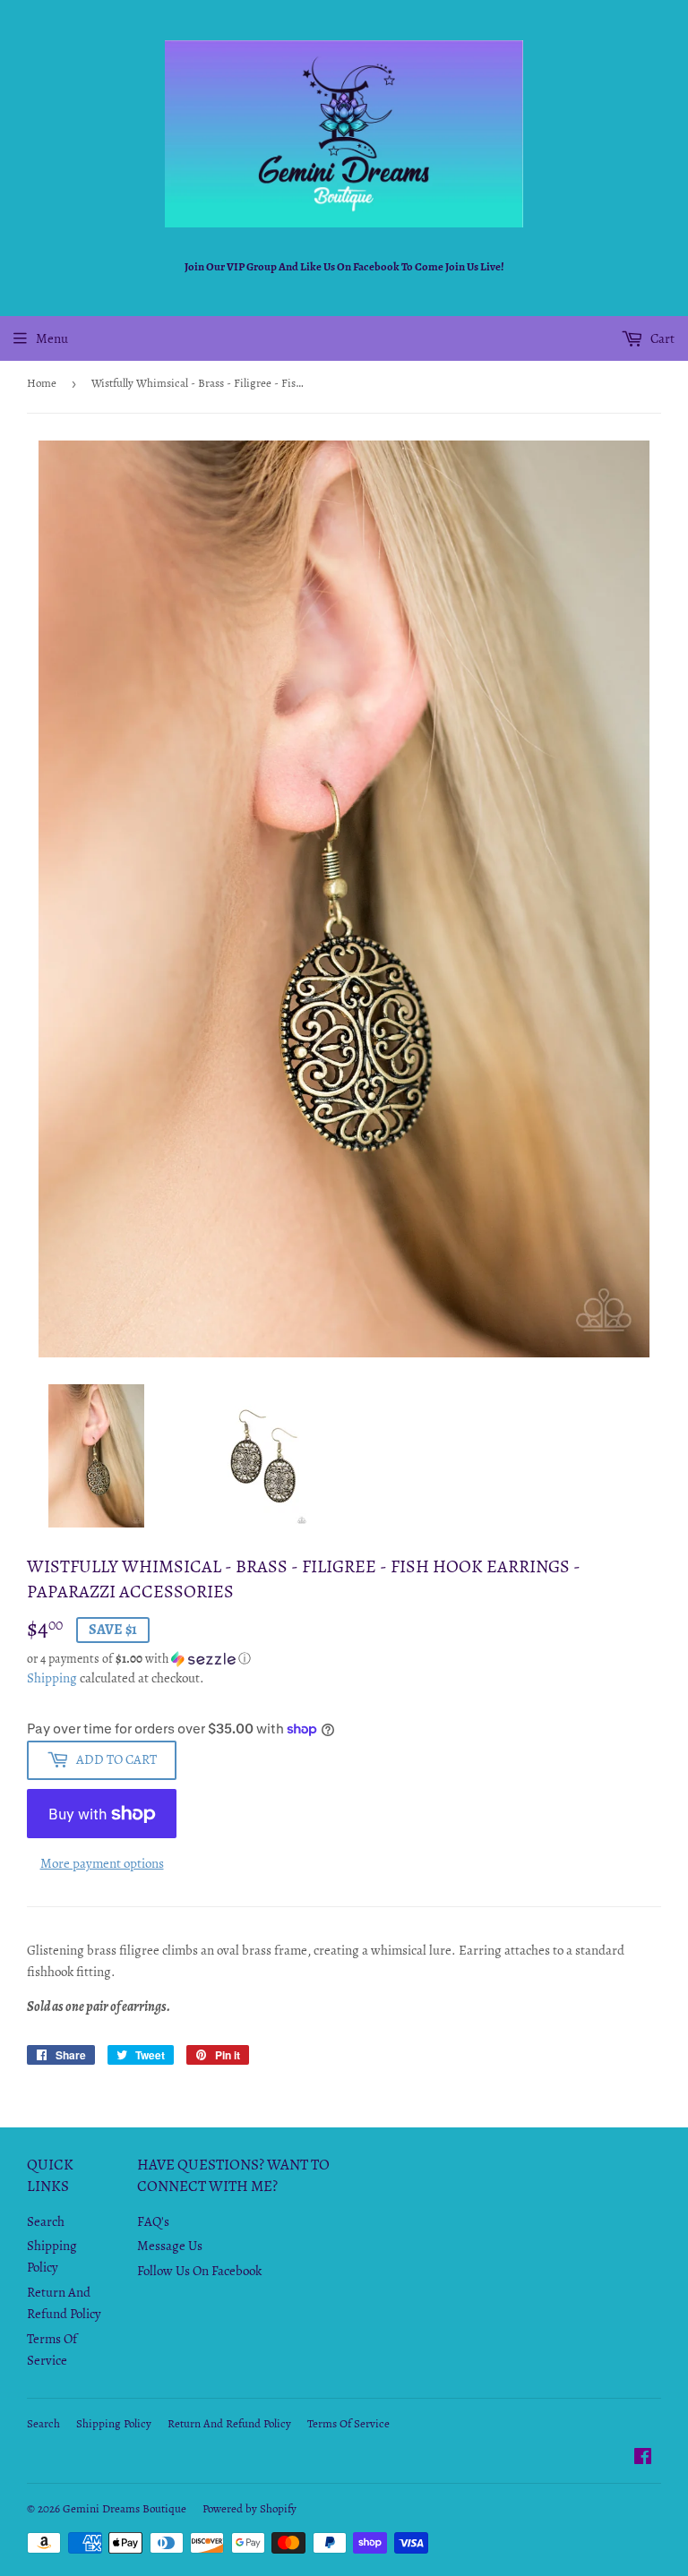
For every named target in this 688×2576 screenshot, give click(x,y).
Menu (52, 338)
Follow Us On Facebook (199, 2271)
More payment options (102, 1863)
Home (42, 383)
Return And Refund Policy (229, 2423)
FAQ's (153, 2221)
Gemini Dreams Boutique (125, 2508)
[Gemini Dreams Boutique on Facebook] (643, 2459)
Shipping (52, 1678)
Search (46, 2221)
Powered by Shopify (249, 2508)
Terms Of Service (348, 2423)
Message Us (170, 2246)
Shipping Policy (114, 2423)
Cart (661, 338)
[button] (344, 1659)
